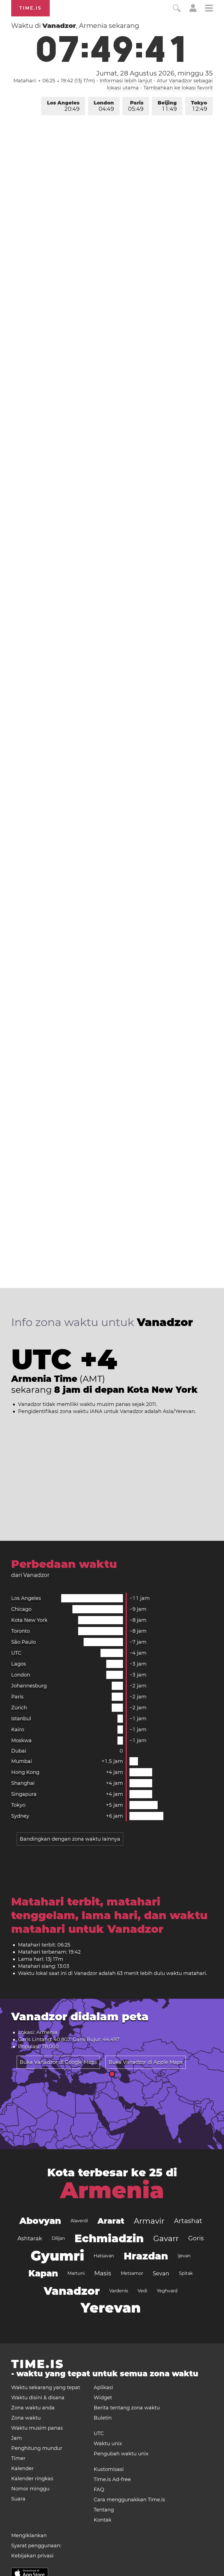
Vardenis (119, 2291)
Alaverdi (79, 2221)
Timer (18, 2458)
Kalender (22, 2468)
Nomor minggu (30, 2489)
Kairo (18, 1730)
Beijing (167, 106)
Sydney (20, 1816)
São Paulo (23, 1642)
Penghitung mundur (37, 2448)
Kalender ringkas (32, 2479)
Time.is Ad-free (112, 2479)
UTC (16, 1653)
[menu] (209, 9)
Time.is (30, 8)
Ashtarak (30, 2238)
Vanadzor (72, 2291)
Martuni (76, 2273)
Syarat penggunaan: (36, 2546)
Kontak (103, 2520)
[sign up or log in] (193, 10)
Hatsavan (104, 2256)
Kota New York (29, 1620)
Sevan (161, 2273)
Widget (103, 2398)
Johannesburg (29, 1686)
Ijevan (184, 2256)
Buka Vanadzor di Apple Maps (146, 2062)
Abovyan (40, 2221)
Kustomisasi (109, 2469)
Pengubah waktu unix (121, 2454)
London (104, 106)
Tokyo (199, 106)
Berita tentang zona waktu (127, 2408)
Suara (18, 2499)
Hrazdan (146, 2256)
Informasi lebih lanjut (126, 81)
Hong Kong (25, 1772)
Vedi (142, 2291)
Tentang (104, 2510)
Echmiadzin (109, 2238)
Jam (17, 2438)
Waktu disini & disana (38, 2398)
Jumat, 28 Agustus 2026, (154, 73)
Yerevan (111, 2308)
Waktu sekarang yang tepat (46, 2388)
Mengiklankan (29, 2536)
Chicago (21, 1609)
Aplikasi (103, 2388)
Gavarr (166, 2238)
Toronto (20, 1631)
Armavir (149, 2221)
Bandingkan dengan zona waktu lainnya (70, 1839)
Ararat (111, 2221)
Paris (136, 106)
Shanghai (23, 1783)
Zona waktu (26, 2418)
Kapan (43, 2273)
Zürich (19, 1708)
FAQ (99, 2490)
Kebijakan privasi (32, 2556)
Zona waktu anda (33, 2408)
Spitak (186, 2273)
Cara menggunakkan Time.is (129, 2500)
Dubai (19, 1751)
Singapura (24, 1794)
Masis (103, 2273)
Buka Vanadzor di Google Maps (58, 2062)
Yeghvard (167, 2291)
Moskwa (21, 1740)
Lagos (19, 1664)
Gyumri (57, 2256)
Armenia (112, 2190)
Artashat (188, 2221)
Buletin (103, 2418)
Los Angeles (63, 106)
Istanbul (21, 1719)
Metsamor (132, 2273)
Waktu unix (108, 2444)
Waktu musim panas (37, 2428)
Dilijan (58, 2238)
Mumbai (22, 1761)
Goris (196, 2238)
